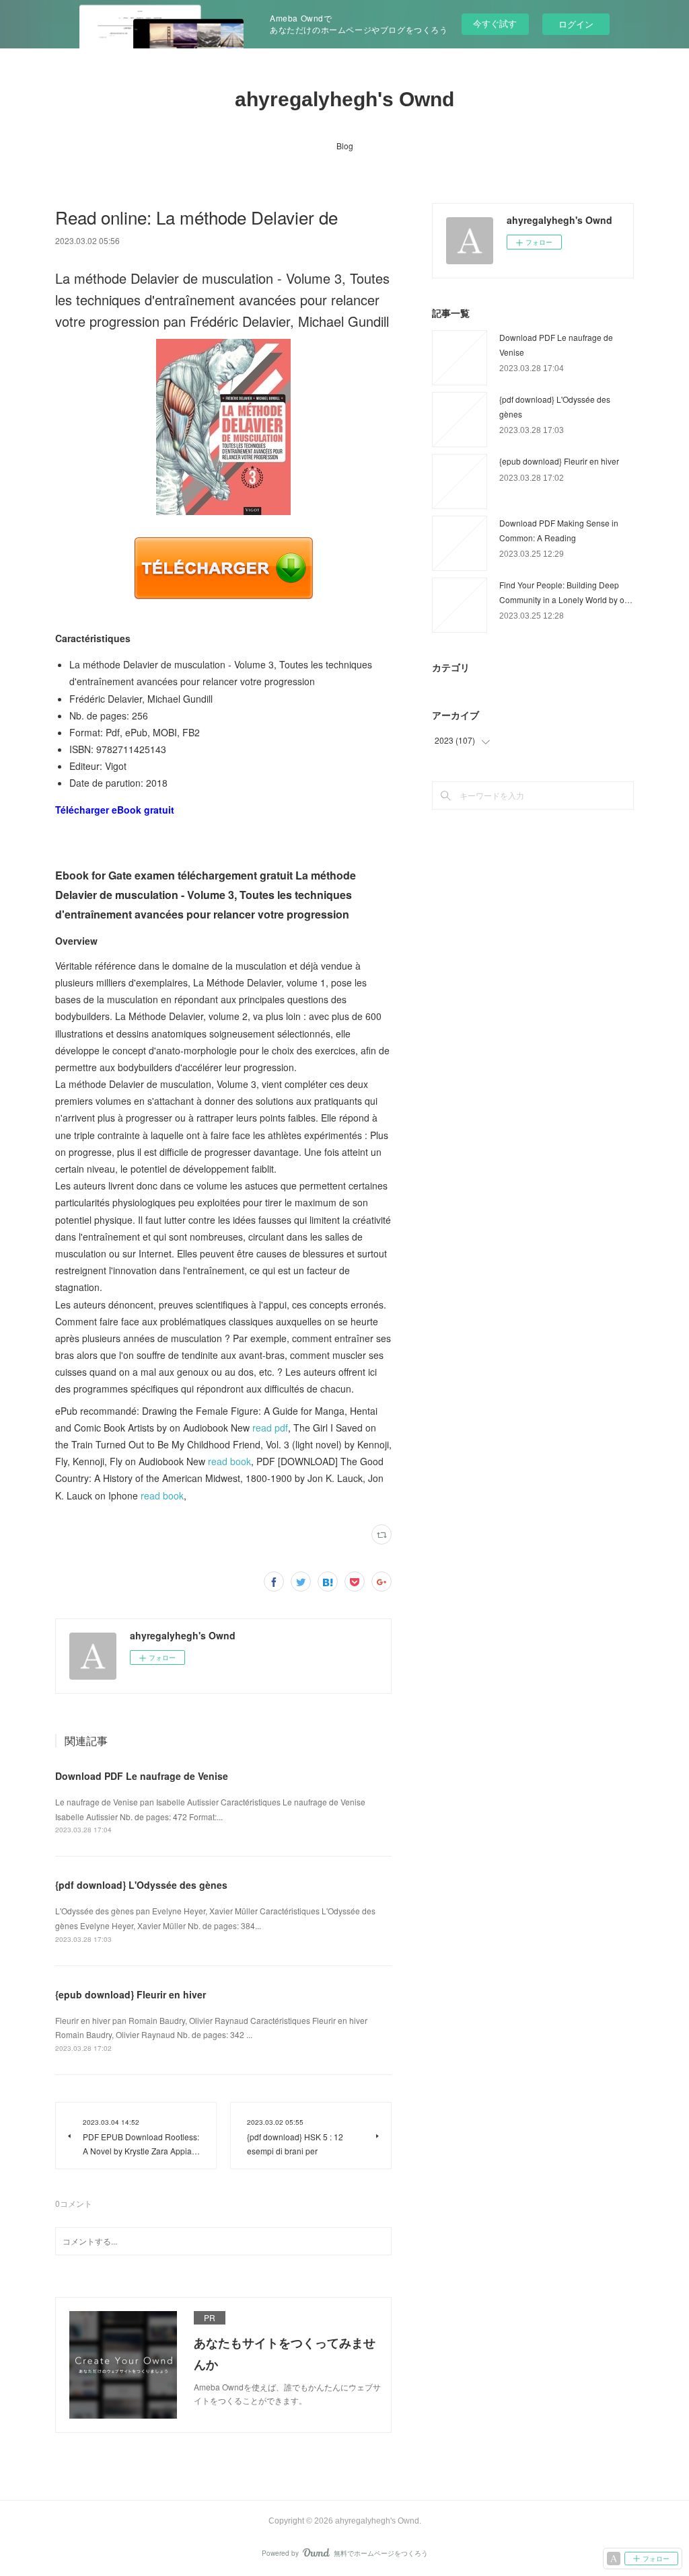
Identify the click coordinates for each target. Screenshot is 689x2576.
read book (229, 1461)
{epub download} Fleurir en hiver (131, 1994)
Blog (345, 146)
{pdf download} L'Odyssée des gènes (141, 1885)
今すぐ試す (495, 23)
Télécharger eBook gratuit (115, 810)
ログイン (576, 24)
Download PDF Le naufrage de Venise (142, 1776)
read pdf (270, 1428)
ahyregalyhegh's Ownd (344, 99)
